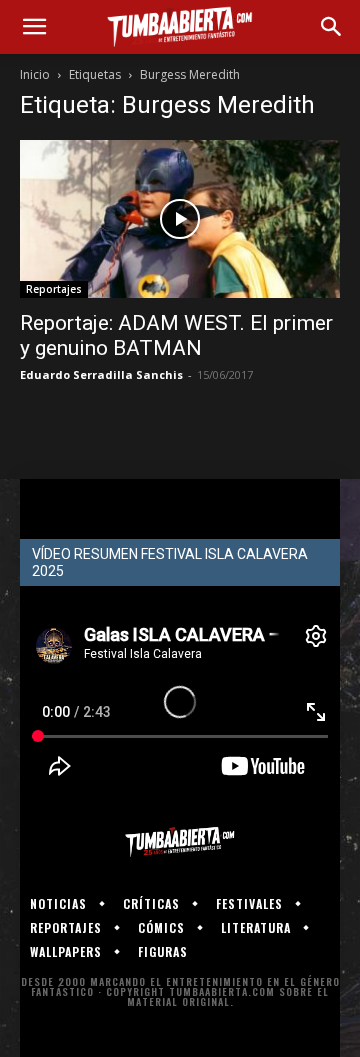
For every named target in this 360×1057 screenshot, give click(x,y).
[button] (34, 27)
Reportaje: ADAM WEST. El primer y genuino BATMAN (176, 335)
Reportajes (54, 289)
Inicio (35, 74)
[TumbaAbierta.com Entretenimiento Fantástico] (180, 842)
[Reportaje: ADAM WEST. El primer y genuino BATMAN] (180, 219)
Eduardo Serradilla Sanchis (101, 374)
